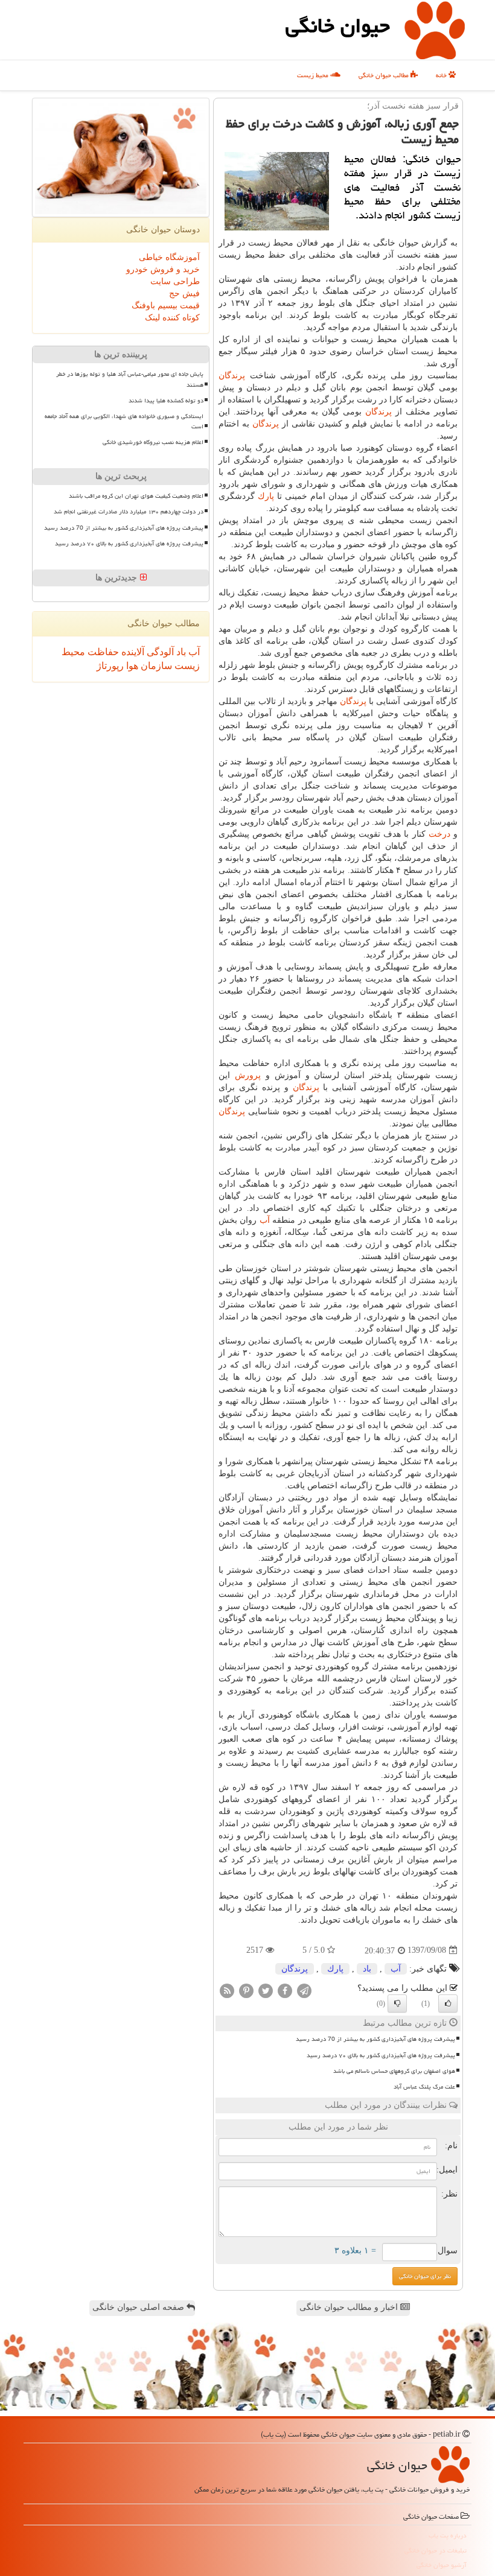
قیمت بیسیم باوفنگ (166, 306)
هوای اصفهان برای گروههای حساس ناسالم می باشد (394, 2071)
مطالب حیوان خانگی (385, 75)
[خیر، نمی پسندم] (397, 2003)
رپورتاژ (110, 666)
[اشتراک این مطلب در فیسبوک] (285, 1990)
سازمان (155, 666)
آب (265, 1220)
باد (367, 1969)
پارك (266, 496)
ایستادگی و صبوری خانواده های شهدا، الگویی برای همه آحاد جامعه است (124, 421)
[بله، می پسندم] (448, 2003)
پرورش (248, 1075)
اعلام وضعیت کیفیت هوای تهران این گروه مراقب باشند (136, 496)
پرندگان (232, 376)
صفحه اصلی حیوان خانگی (139, 2307)
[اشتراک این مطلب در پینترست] (246, 1990)
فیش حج (184, 293)
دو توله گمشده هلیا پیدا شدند (166, 401)
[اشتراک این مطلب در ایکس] (266, 1990)
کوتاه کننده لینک (172, 318)
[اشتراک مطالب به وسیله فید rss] (227, 1990)
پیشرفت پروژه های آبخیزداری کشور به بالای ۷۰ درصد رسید (381, 2055)
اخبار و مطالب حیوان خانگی (350, 2307)
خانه (442, 75)
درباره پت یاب (448, 2535)
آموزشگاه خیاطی (169, 257)
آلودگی (159, 652)
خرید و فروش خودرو (163, 269)
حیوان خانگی (338, 26)
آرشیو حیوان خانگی (442, 2565)
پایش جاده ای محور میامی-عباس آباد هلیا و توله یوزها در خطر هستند (130, 379)
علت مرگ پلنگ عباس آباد (424, 2087)
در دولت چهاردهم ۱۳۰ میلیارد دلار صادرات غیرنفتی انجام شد (129, 512)
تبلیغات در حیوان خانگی (436, 2550)
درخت (439, 834)
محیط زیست (314, 75)
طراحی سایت (175, 281)
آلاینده (132, 652)
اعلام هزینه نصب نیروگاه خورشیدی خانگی (153, 442)
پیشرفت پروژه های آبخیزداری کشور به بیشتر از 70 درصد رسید (375, 2039)
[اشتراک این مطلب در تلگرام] (304, 1990)
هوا (131, 666)
